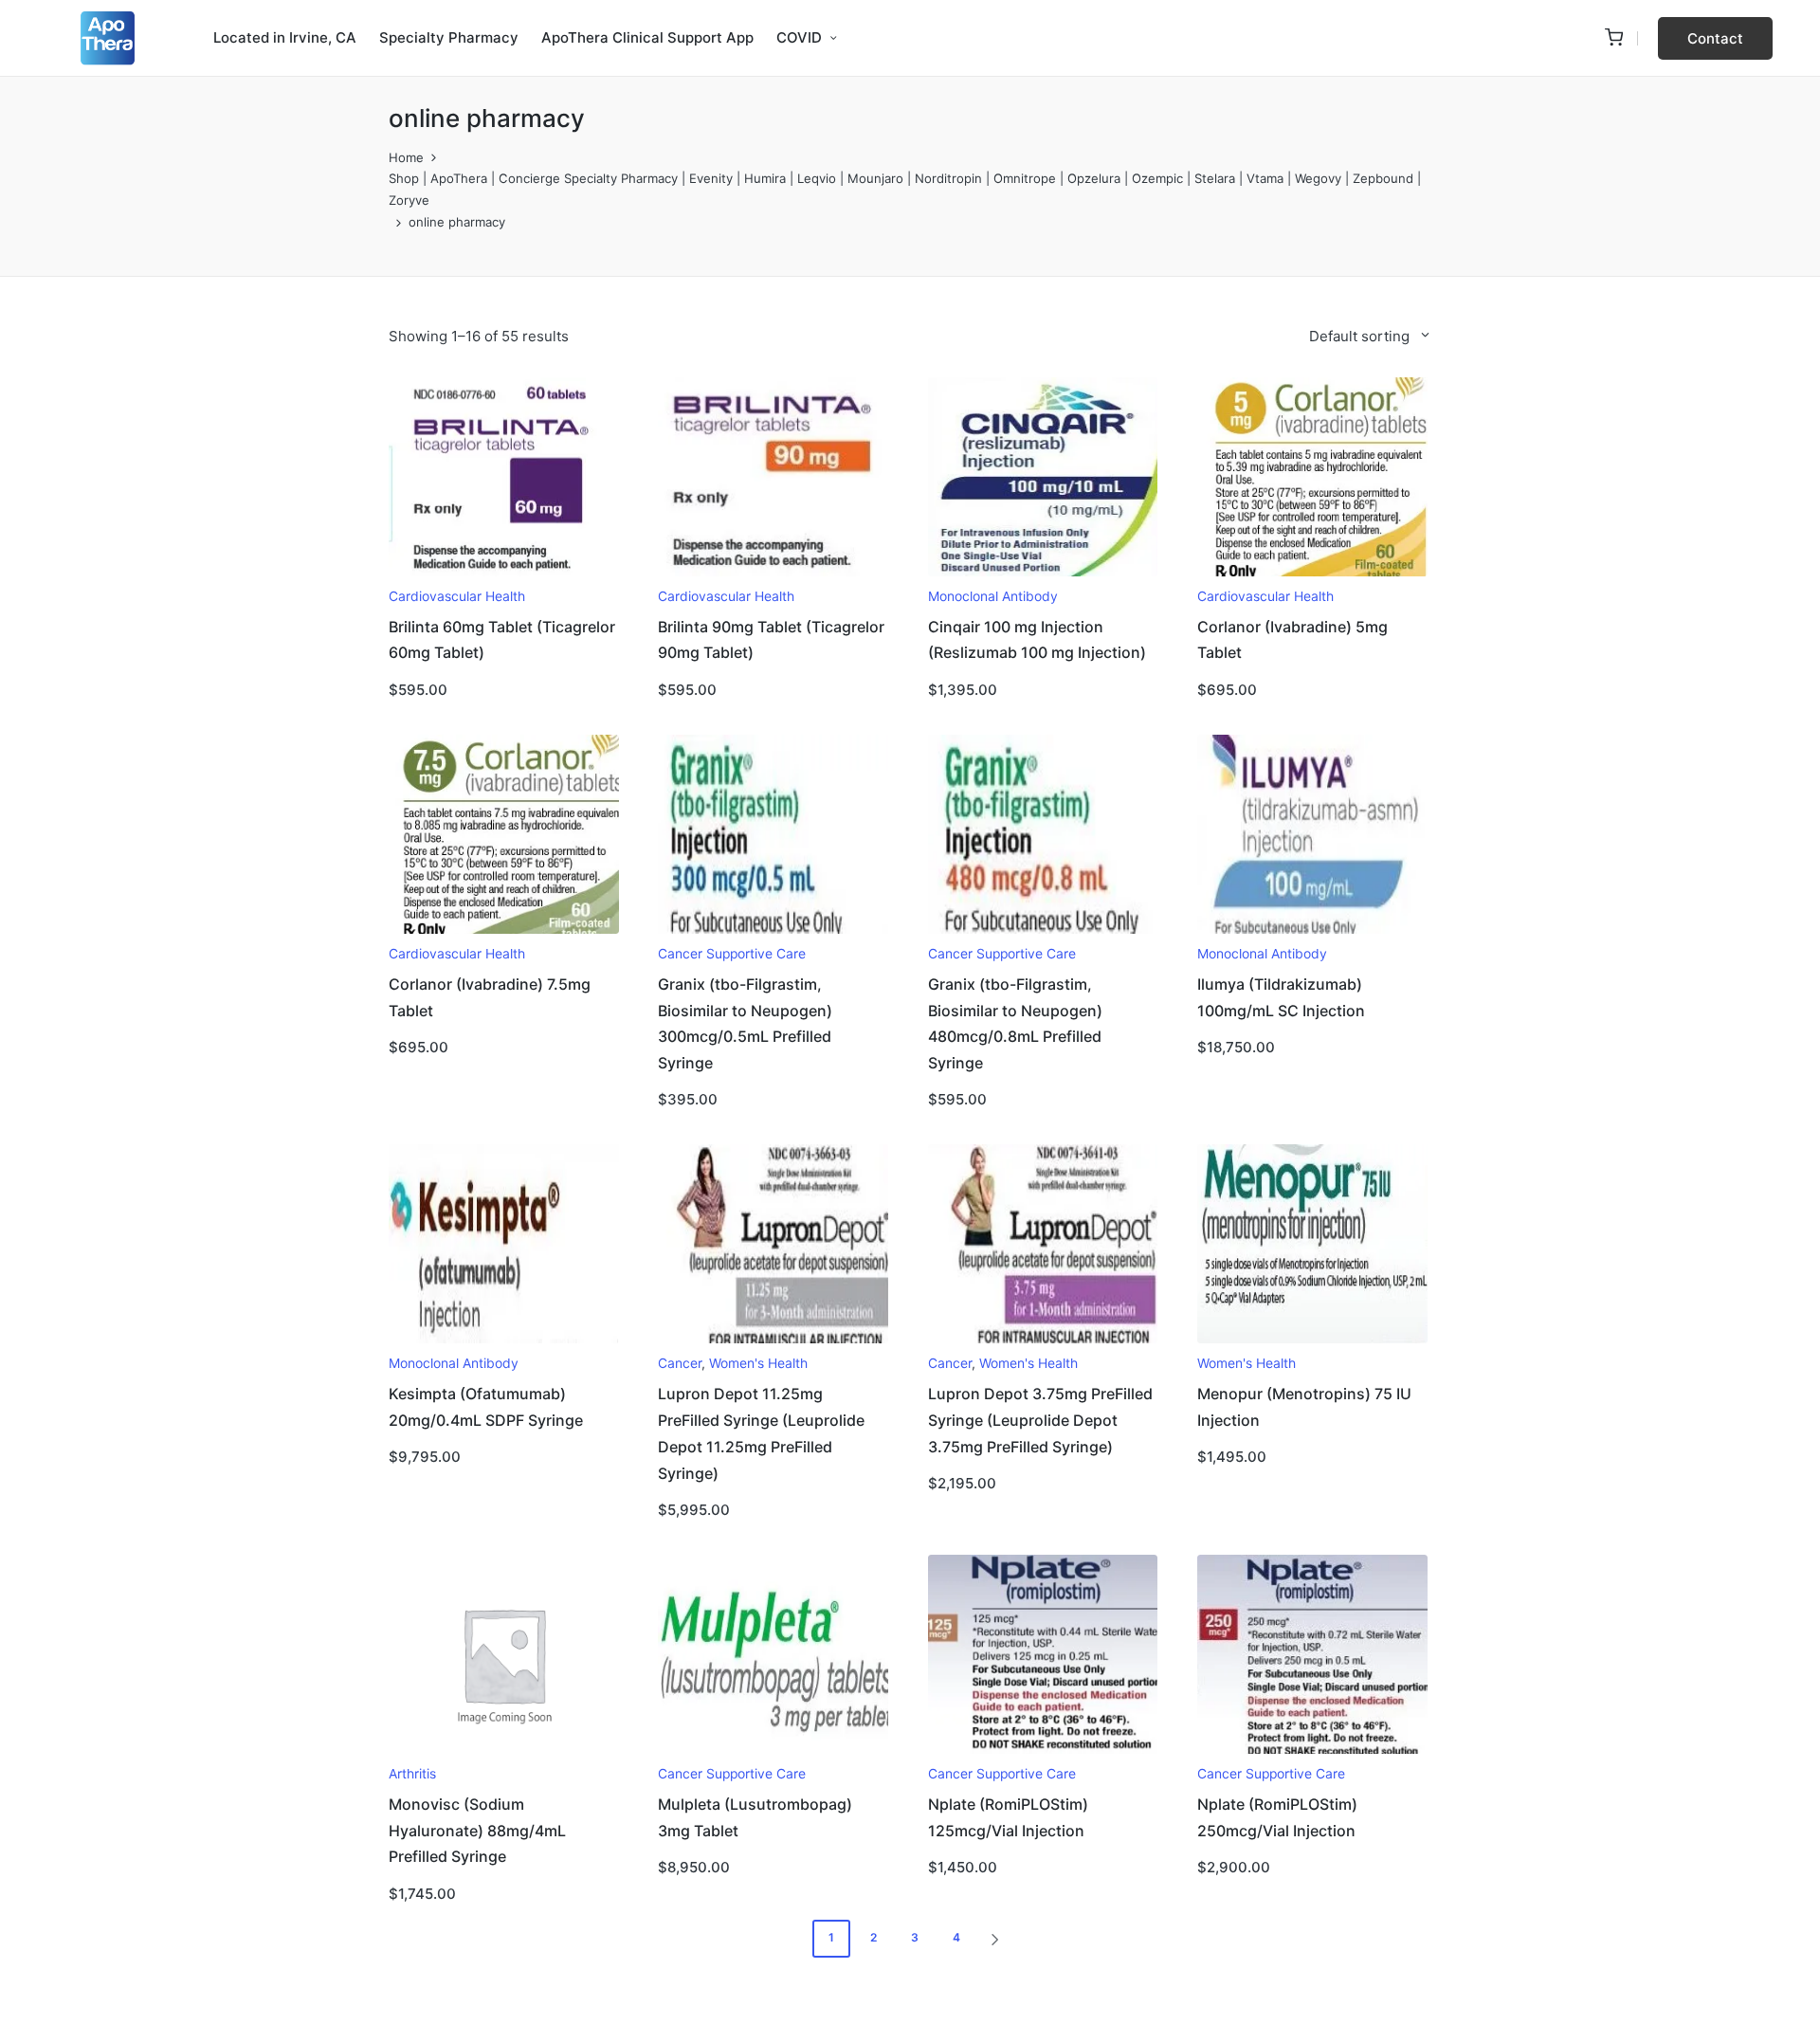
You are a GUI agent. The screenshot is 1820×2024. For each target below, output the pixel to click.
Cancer (680, 1363)
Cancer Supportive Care (732, 954)
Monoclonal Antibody (993, 596)
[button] (1715, 38)
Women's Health (758, 1363)
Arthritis (412, 1774)
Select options (503, 574)
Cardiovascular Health (457, 596)
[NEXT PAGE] (993, 1939)
